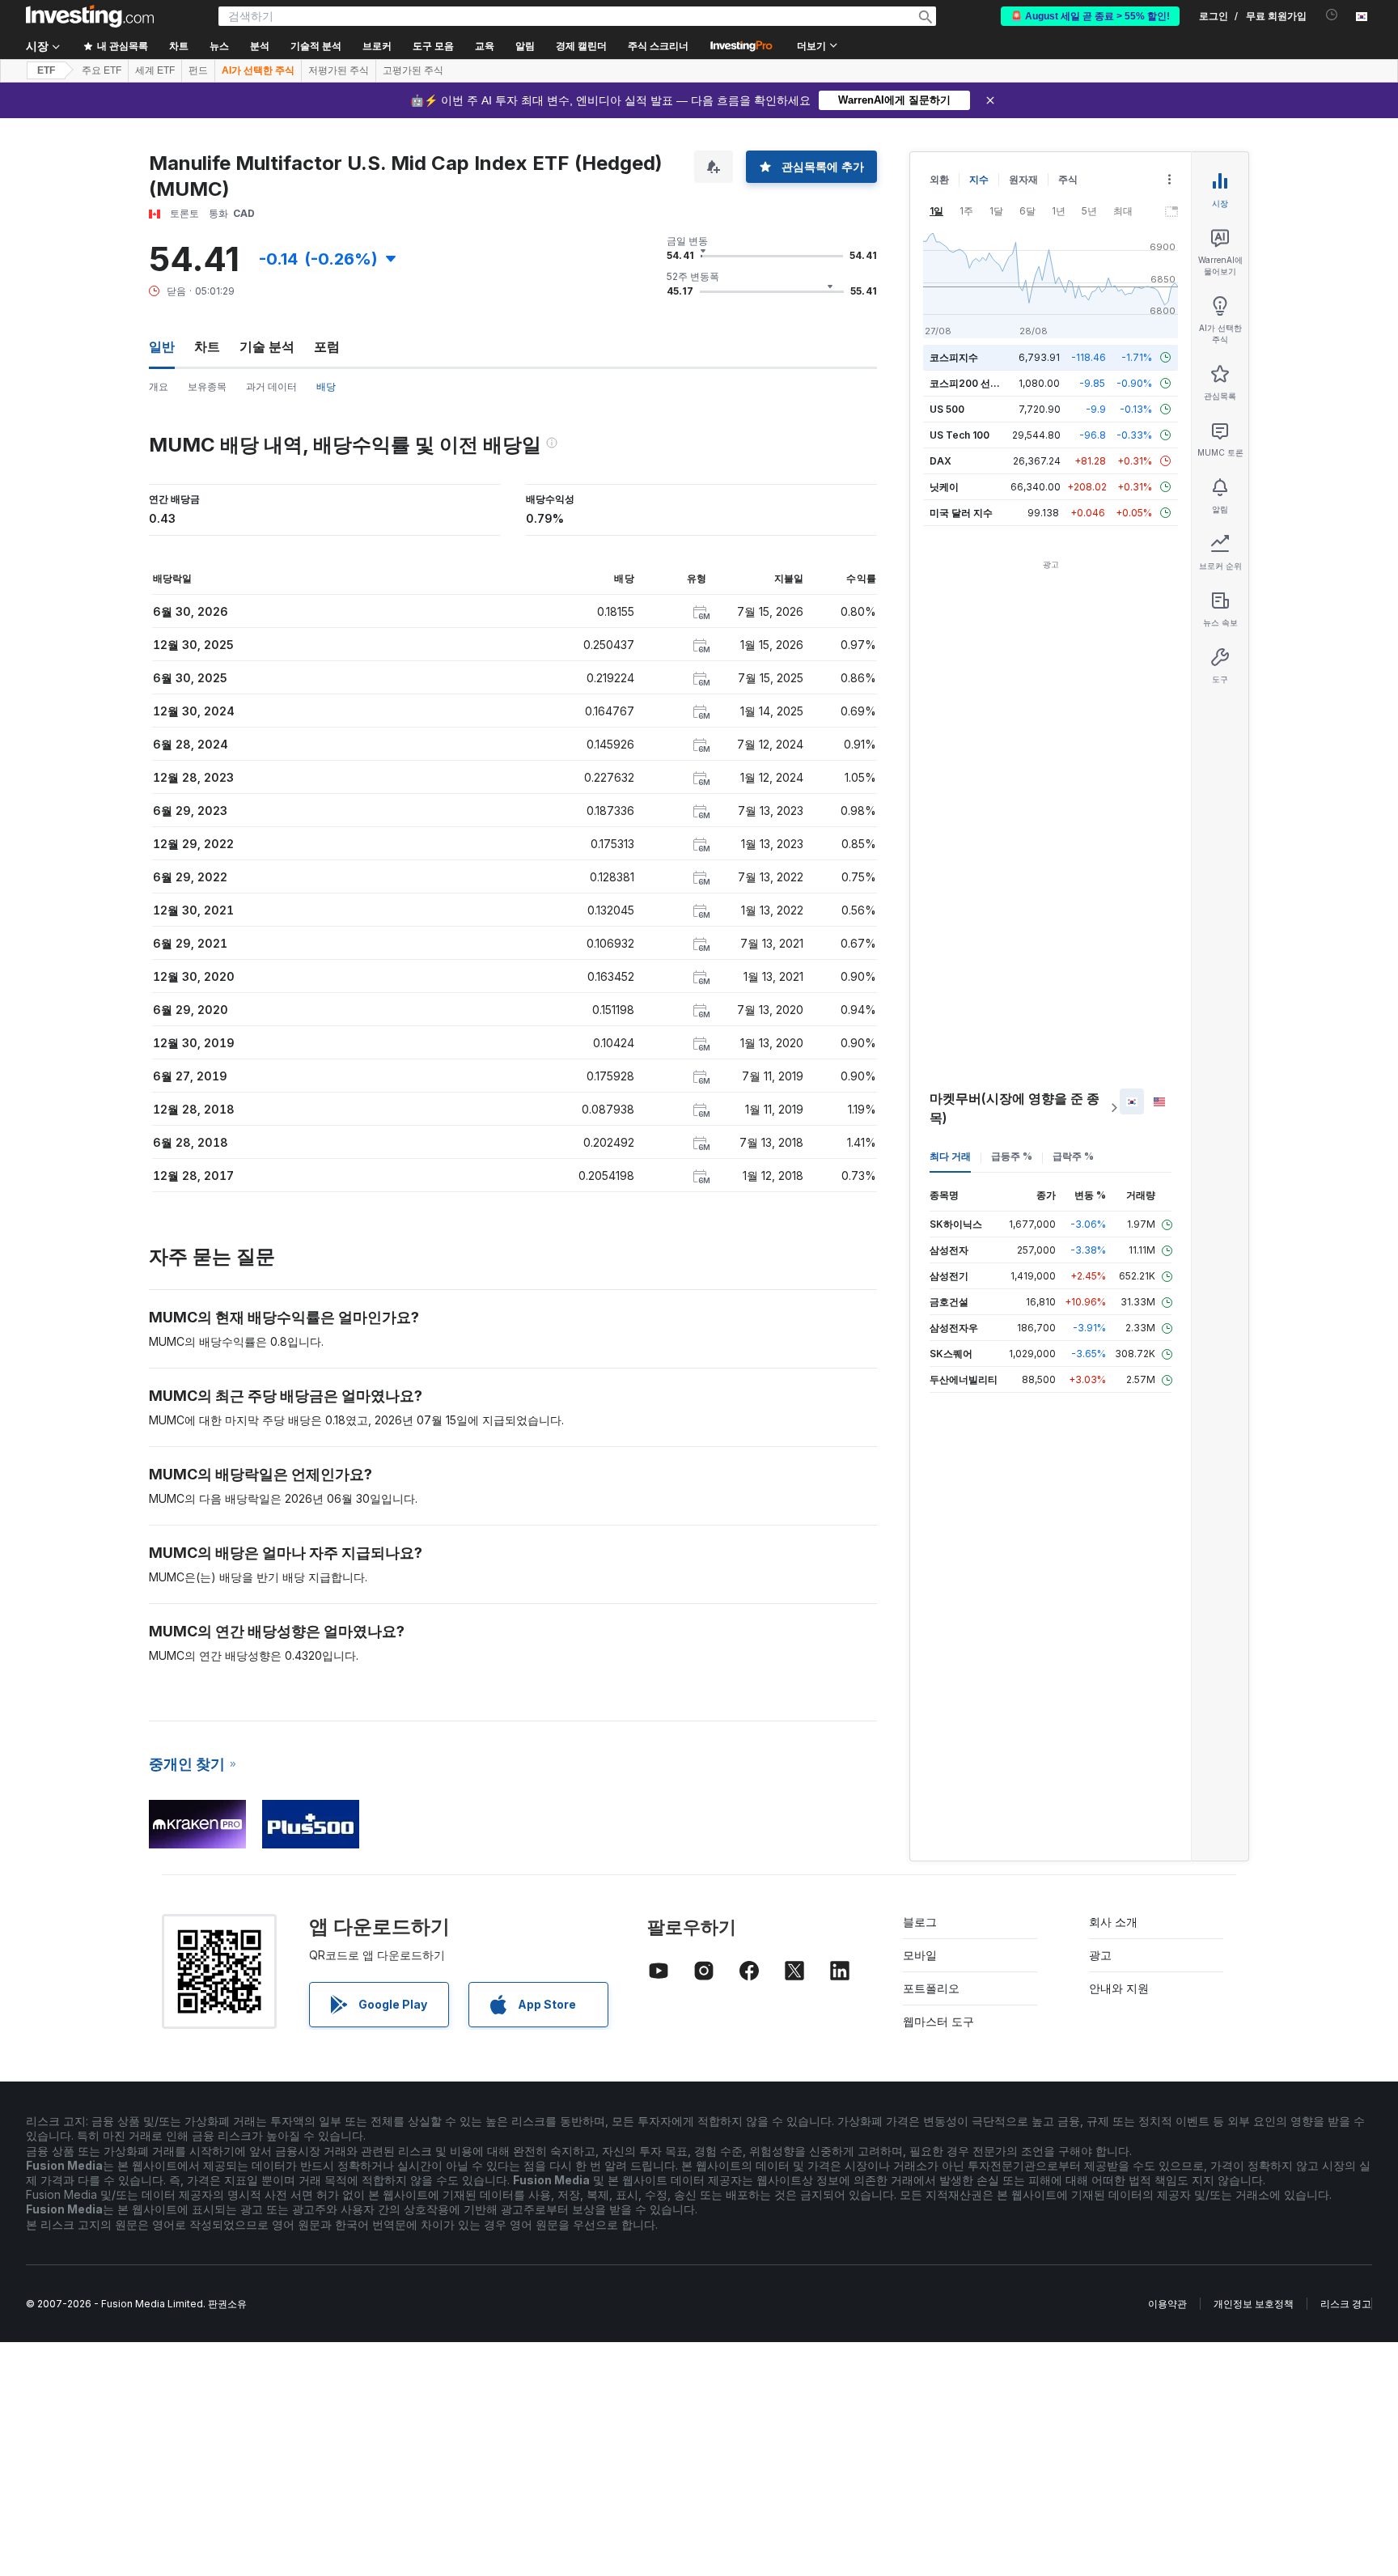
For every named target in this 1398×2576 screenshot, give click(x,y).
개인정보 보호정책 (1254, 2304)
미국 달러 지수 (961, 513)
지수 (979, 179)
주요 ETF (102, 70)
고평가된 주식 (413, 70)
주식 (1068, 179)
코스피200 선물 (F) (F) (980, 383)
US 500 (947, 409)
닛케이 (944, 487)
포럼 (327, 346)
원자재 (1023, 179)
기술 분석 (267, 346)
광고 (1100, 1955)
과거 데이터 (271, 386)
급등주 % (1012, 1156)
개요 (159, 386)
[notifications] (1332, 15)
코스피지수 (954, 357)
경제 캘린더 (581, 46)
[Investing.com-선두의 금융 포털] (90, 16)
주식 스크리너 (658, 46)
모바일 (920, 1955)
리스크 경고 (1346, 2304)
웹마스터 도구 (938, 2021)
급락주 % (1073, 1156)
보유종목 (207, 386)
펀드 (198, 70)
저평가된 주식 (339, 70)
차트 (207, 346)
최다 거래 (950, 1156)
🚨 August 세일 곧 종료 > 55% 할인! (1090, 16)
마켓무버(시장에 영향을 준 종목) (1015, 1108)
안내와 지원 (1119, 1988)
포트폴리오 (931, 1988)
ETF (46, 70)
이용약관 (1167, 2304)
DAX (940, 461)
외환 (939, 179)
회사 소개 (1113, 1922)
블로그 (920, 1922)
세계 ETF (155, 70)
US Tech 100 (960, 435)
